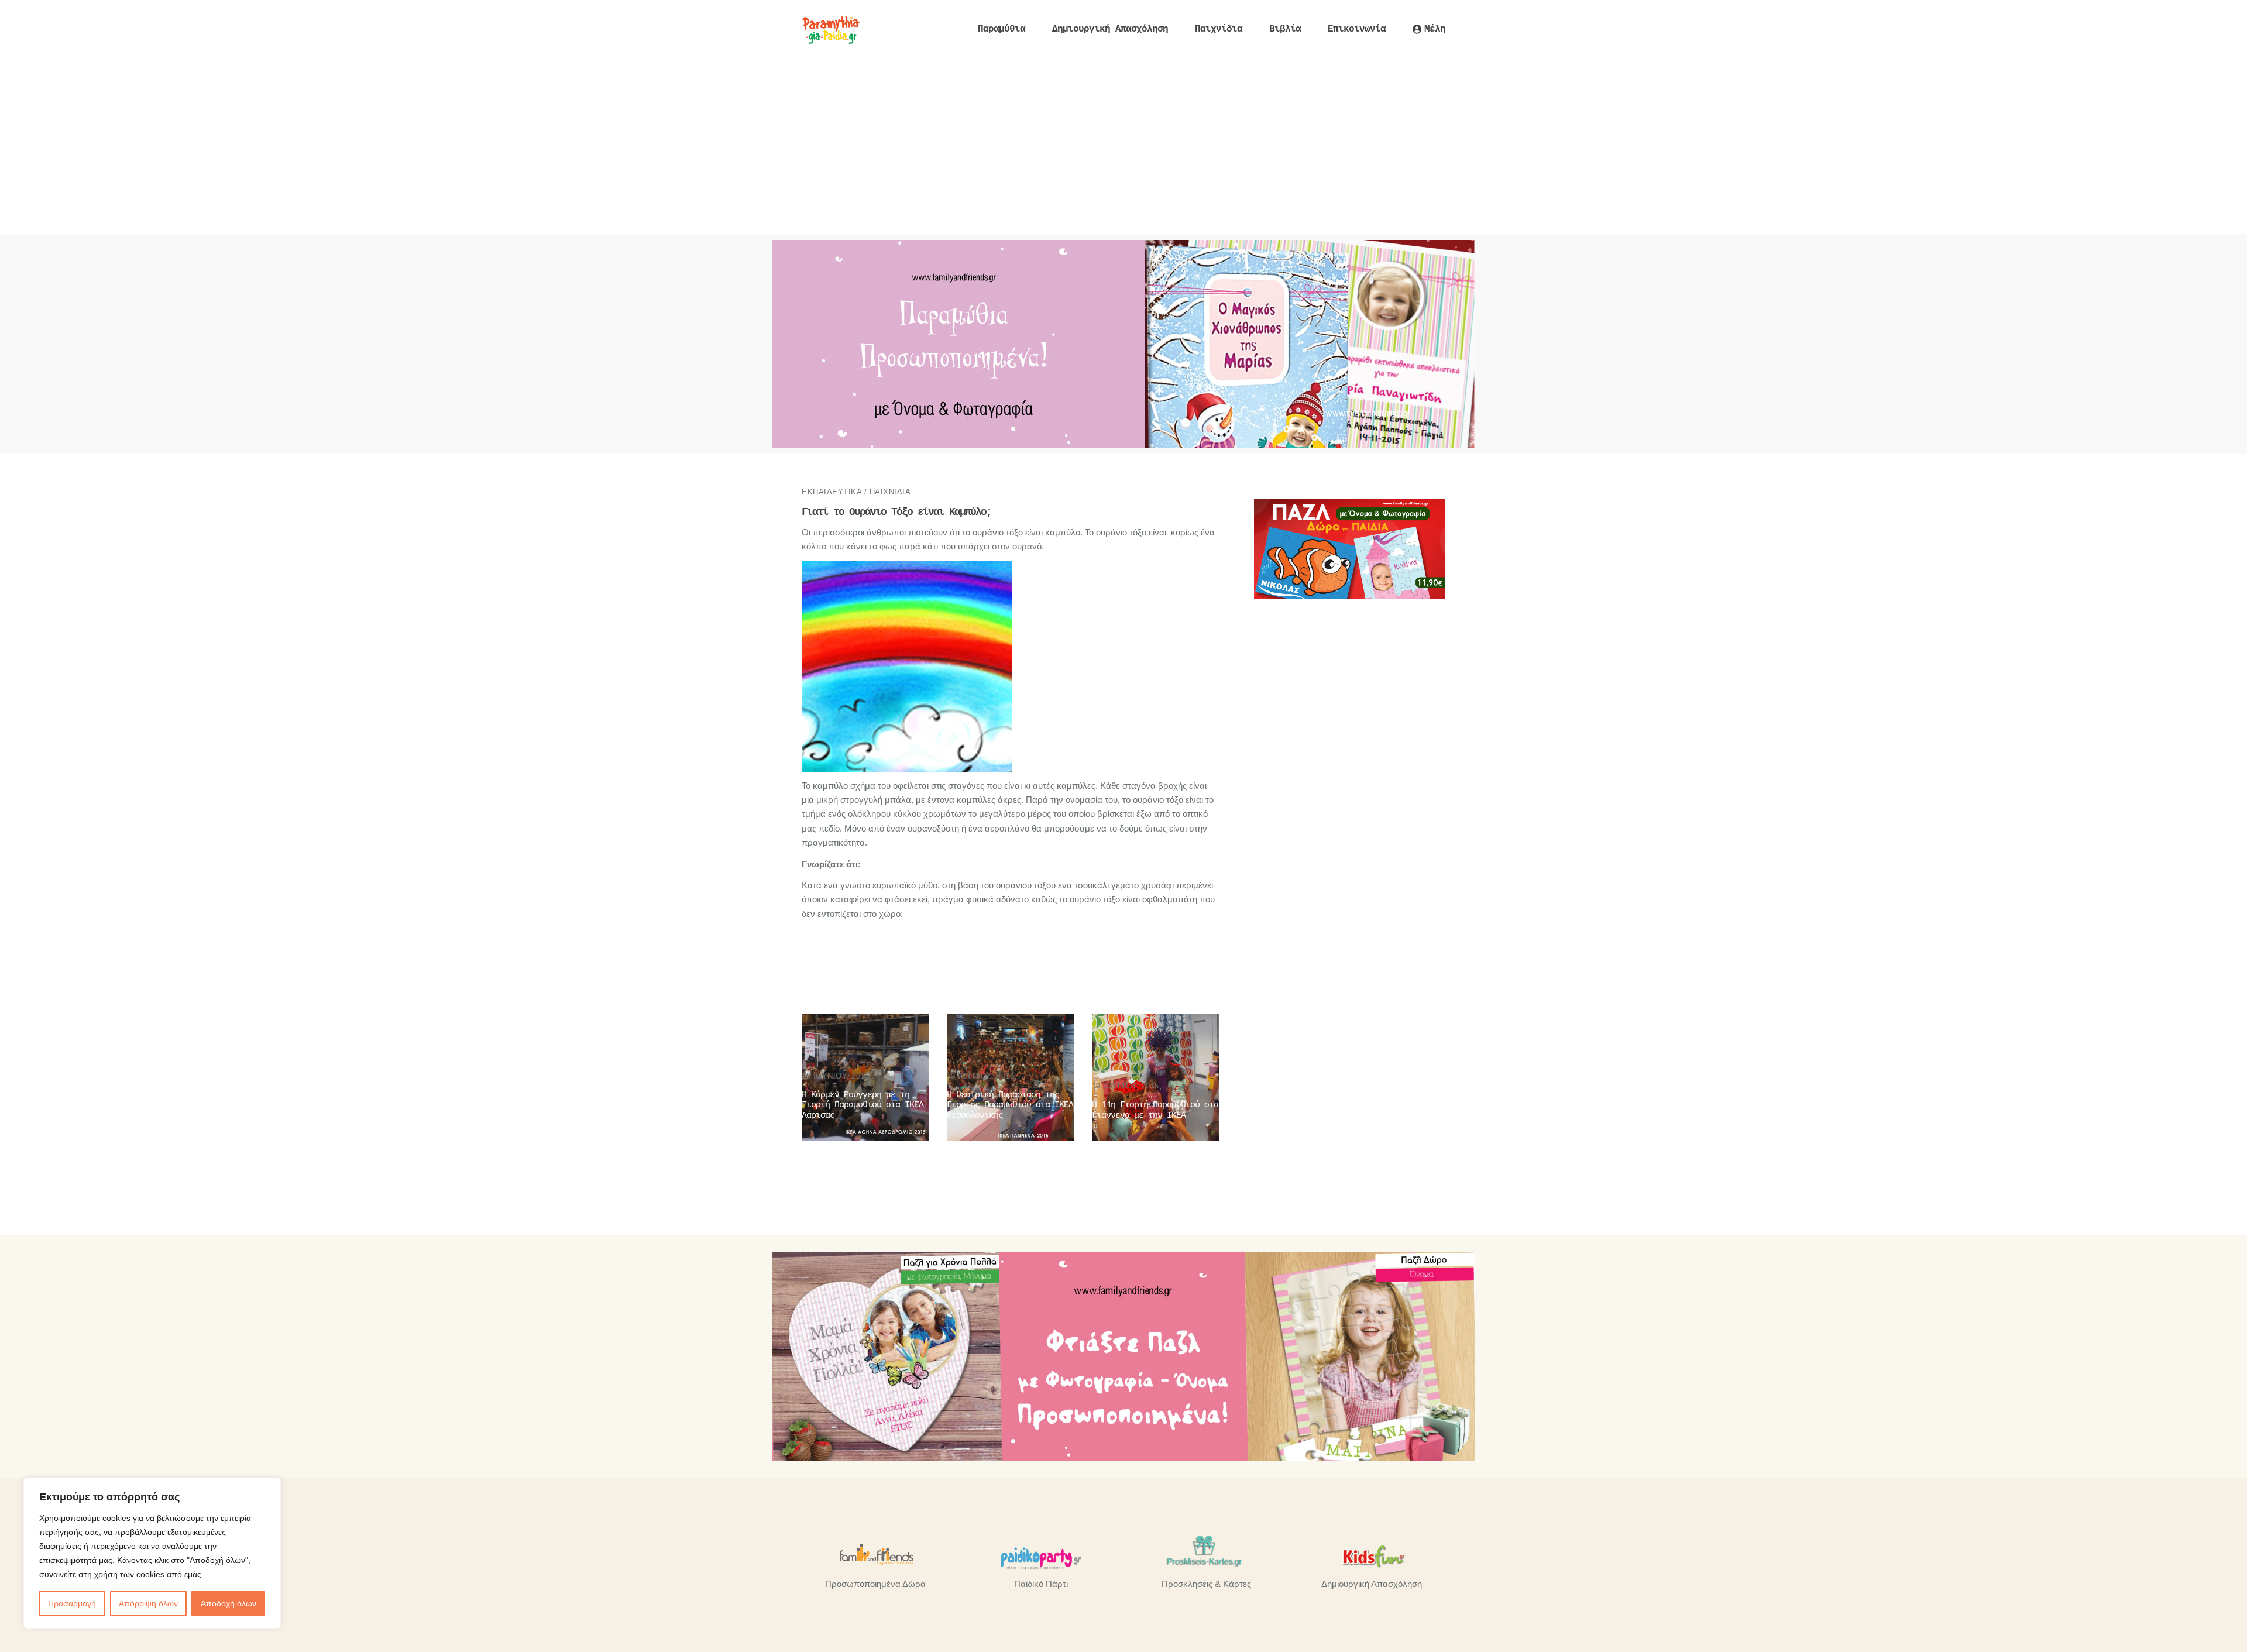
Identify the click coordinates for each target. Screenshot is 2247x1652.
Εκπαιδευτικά (832, 492)
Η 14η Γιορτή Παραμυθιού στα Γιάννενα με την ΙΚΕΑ (1155, 1110)
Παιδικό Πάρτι (1041, 1584)
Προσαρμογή (72, 1603)
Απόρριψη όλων (148, 1603)
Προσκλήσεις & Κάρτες (1206, 1584)
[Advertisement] (1123, 146)
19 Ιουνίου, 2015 (835, 1076)
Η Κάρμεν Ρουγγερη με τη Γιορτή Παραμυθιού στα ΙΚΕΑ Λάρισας (863, 1105)
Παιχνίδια (890, 492)
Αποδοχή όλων (229, 1603)
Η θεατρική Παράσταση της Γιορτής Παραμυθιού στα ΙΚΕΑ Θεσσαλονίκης (1010, 1105)
